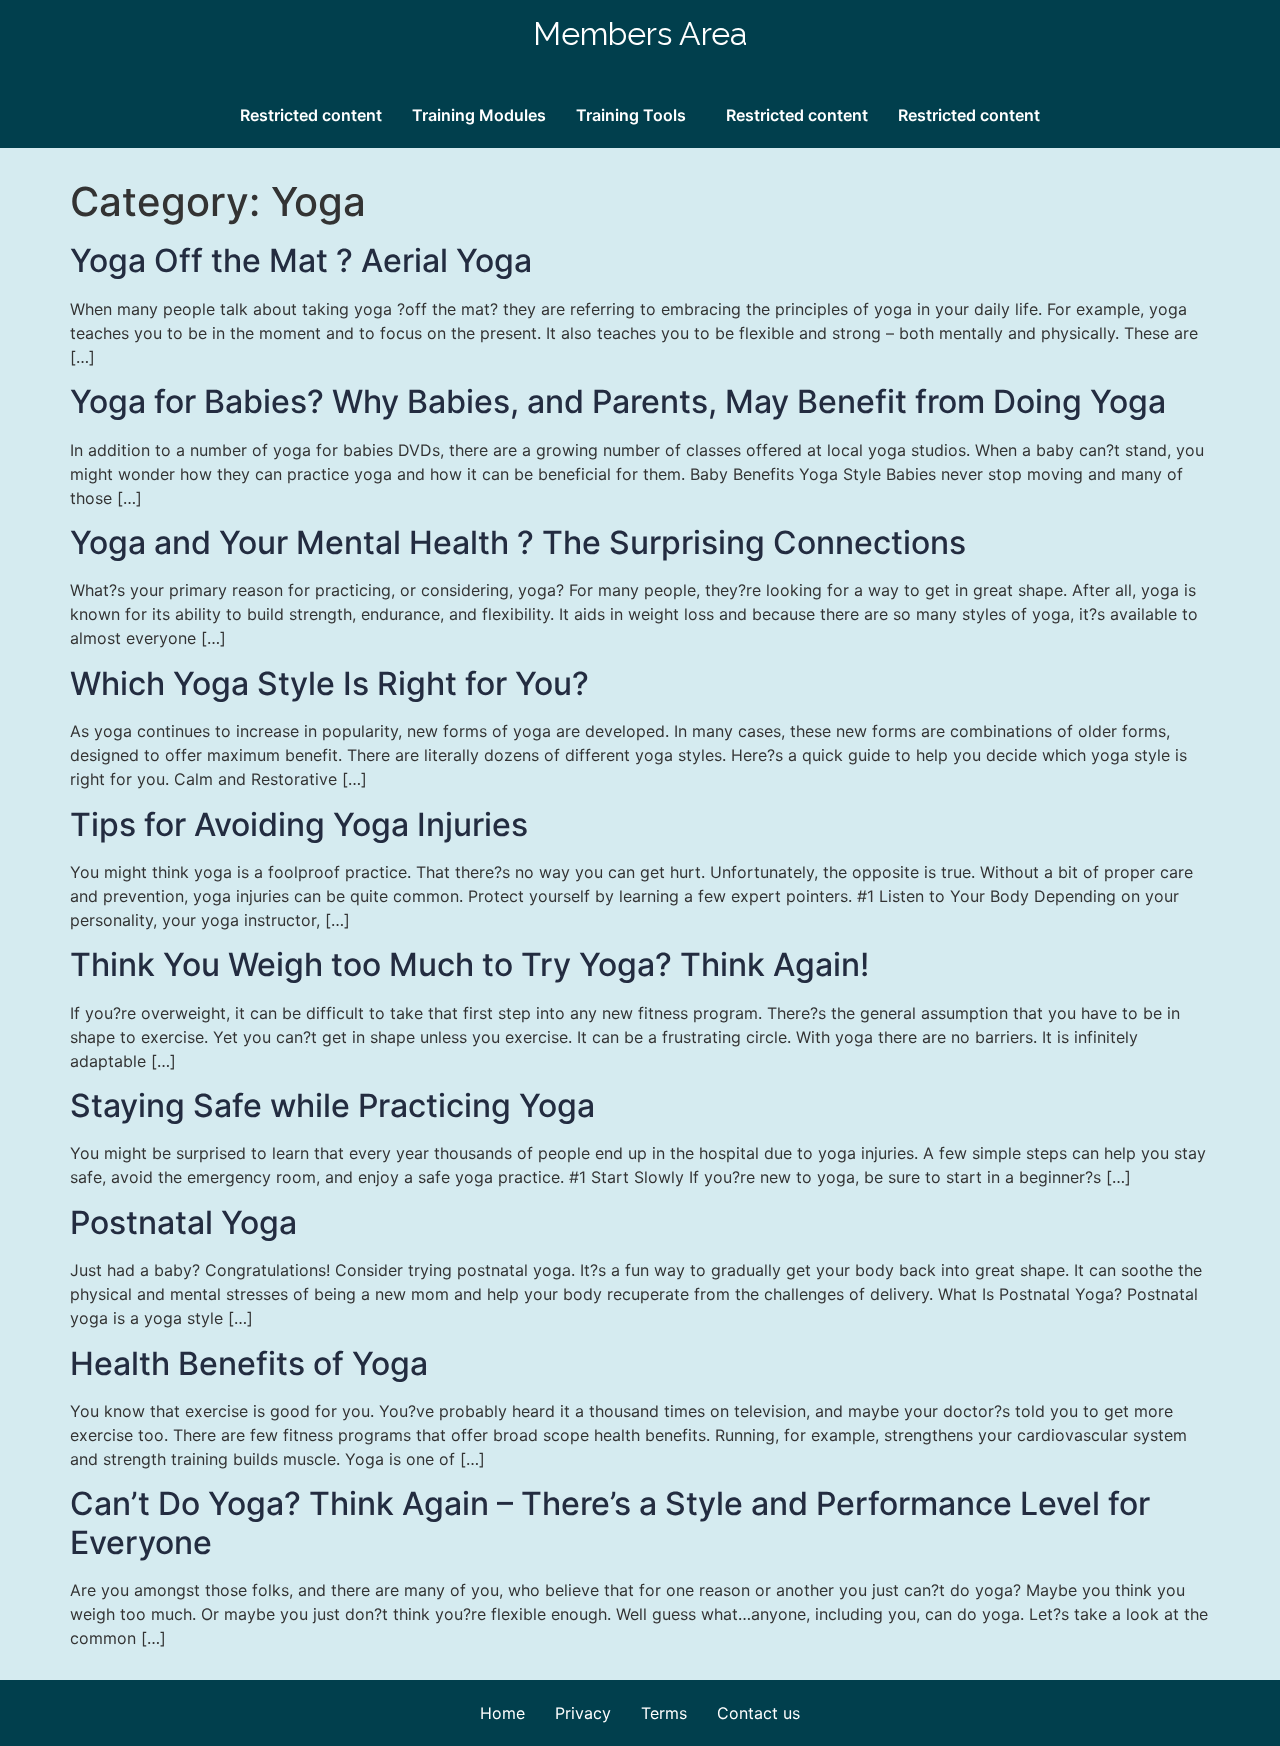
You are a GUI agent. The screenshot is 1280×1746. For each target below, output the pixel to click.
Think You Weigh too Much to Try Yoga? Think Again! (469, 964)
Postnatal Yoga (183, 1222)
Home (502, 1713)
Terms (664, 1713)
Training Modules (479, 115)
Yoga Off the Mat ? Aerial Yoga (301, 260)
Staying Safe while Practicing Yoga (332, 1105)
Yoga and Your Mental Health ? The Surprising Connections (518, 542)
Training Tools (631, 115)
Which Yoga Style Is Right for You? (329, 683)
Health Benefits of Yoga (249, 1363)
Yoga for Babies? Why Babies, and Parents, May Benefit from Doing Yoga (618, 401)
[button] (636, 115)
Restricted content (311, 115)
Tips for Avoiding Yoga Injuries (299, 824)
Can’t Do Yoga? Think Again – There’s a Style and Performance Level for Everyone (610, 1522)
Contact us (758, 1713)
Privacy (583, 1713)
